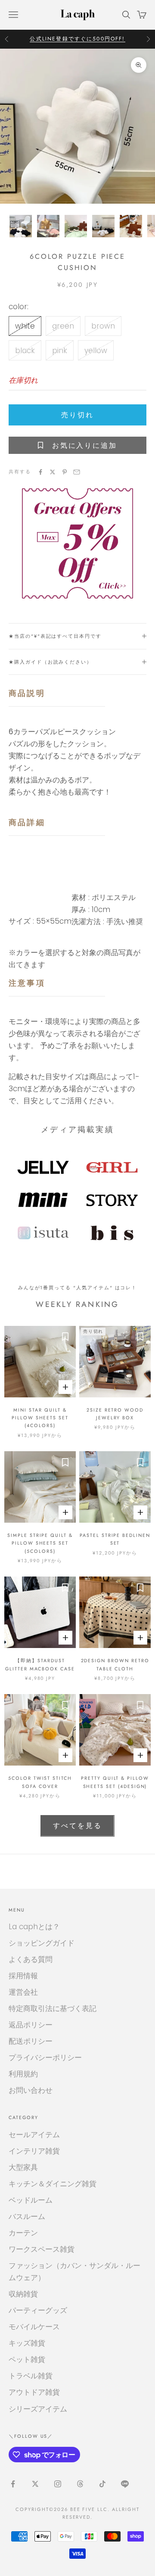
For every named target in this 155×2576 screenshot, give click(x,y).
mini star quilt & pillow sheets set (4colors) (40, 1418)
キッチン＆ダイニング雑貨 (53, 2184)
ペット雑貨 (27, 2359)
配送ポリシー (31, 2041)
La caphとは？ (34, 1927)
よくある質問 (31, 1959)
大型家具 (23, 2167)
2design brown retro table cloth (115, 1664)
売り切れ (77, 415)
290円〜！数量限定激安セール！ (77, 39)
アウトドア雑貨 (34, 2392)
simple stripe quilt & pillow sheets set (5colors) (40, 1543)
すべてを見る (77, 1826)
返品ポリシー (31, 2025)
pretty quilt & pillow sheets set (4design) (115, 1782)
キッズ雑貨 (27, 2343)
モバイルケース (34, 2327)
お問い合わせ (31, 2090)
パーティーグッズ (38, 2310)
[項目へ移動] (21, 226)
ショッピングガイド (42, 1943)
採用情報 (23, 1976)
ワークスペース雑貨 (42, 2249)
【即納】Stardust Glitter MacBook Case (40, 1664)
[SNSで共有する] (40, 472)
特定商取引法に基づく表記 (53, 2008)
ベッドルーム (31, 2200)
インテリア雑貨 (34, 2151)
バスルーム (27, 2216)
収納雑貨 (23, 2294)
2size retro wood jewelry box (115, 1414)
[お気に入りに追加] (65, 1337)
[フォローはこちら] (13, 2484)
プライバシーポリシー (45, 2058)
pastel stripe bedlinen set (115, 1539)
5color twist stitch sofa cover (40, 1782)
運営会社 (23, 1992)
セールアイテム (34, 2135)
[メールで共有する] (77, 472)
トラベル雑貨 (31, 2376)
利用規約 (23, 2074)
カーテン (23, 2233)
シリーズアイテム (38, 2409)
